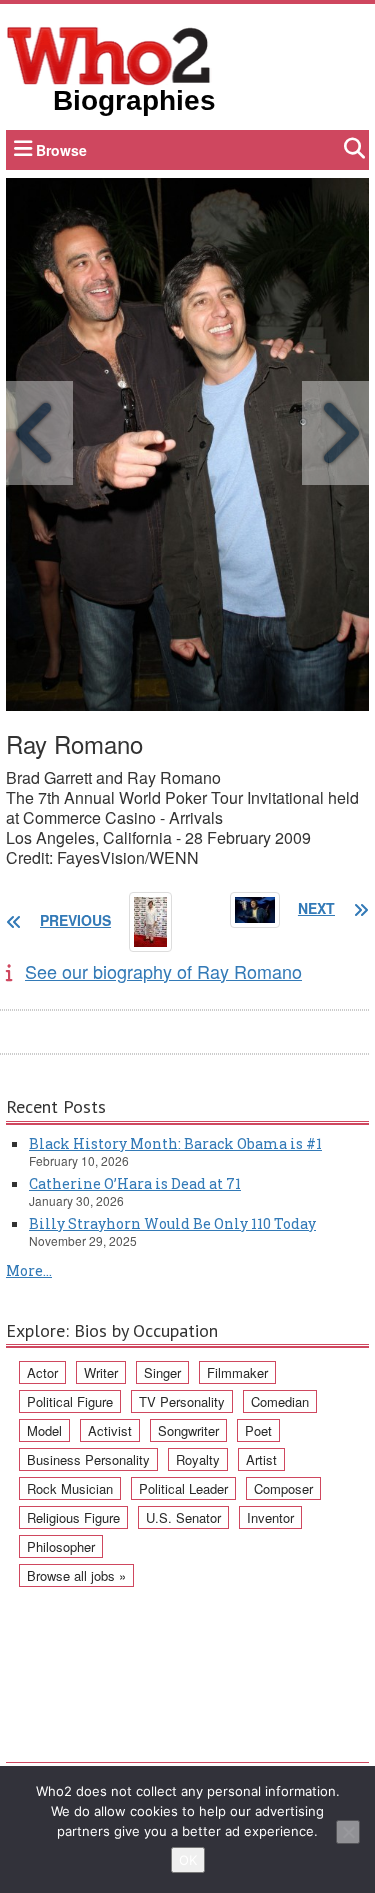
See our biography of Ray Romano (163, 971)
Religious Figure (73, 1517)
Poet (258, 1430)
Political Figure (70, 1401)
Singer (162, 1372)
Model (44, 1430)
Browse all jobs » (76, 1575)
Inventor (270, 1517)
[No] (348, 1832)
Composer (283, 1488)
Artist (261, 1459)
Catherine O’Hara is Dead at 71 (135, 1183)
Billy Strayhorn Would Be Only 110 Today (172, 1223)
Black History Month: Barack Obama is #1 (175, 1143)
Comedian (280, 1401)
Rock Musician (70, 1488)
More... (29, 1270)
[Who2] (109, 54)
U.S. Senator (183, 1517)
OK (188, 1860)
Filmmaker (237, 1372)
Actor (42, 1372)
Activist (110, 1430)
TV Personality (182, 1401)
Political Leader (183, 1488)
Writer (101, 1372)
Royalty (198, 1459)
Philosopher (61, 1546)
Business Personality (88, 1459)
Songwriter (188, 1430)
